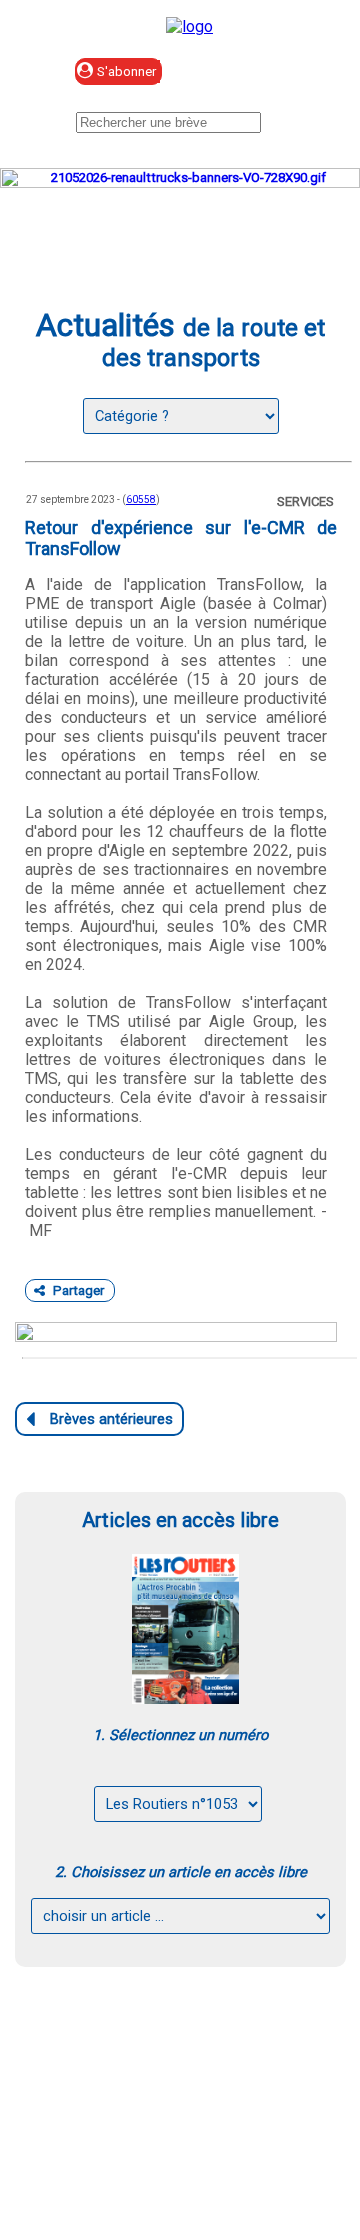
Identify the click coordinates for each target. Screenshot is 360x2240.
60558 (141, 499)
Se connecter (264, 72)
